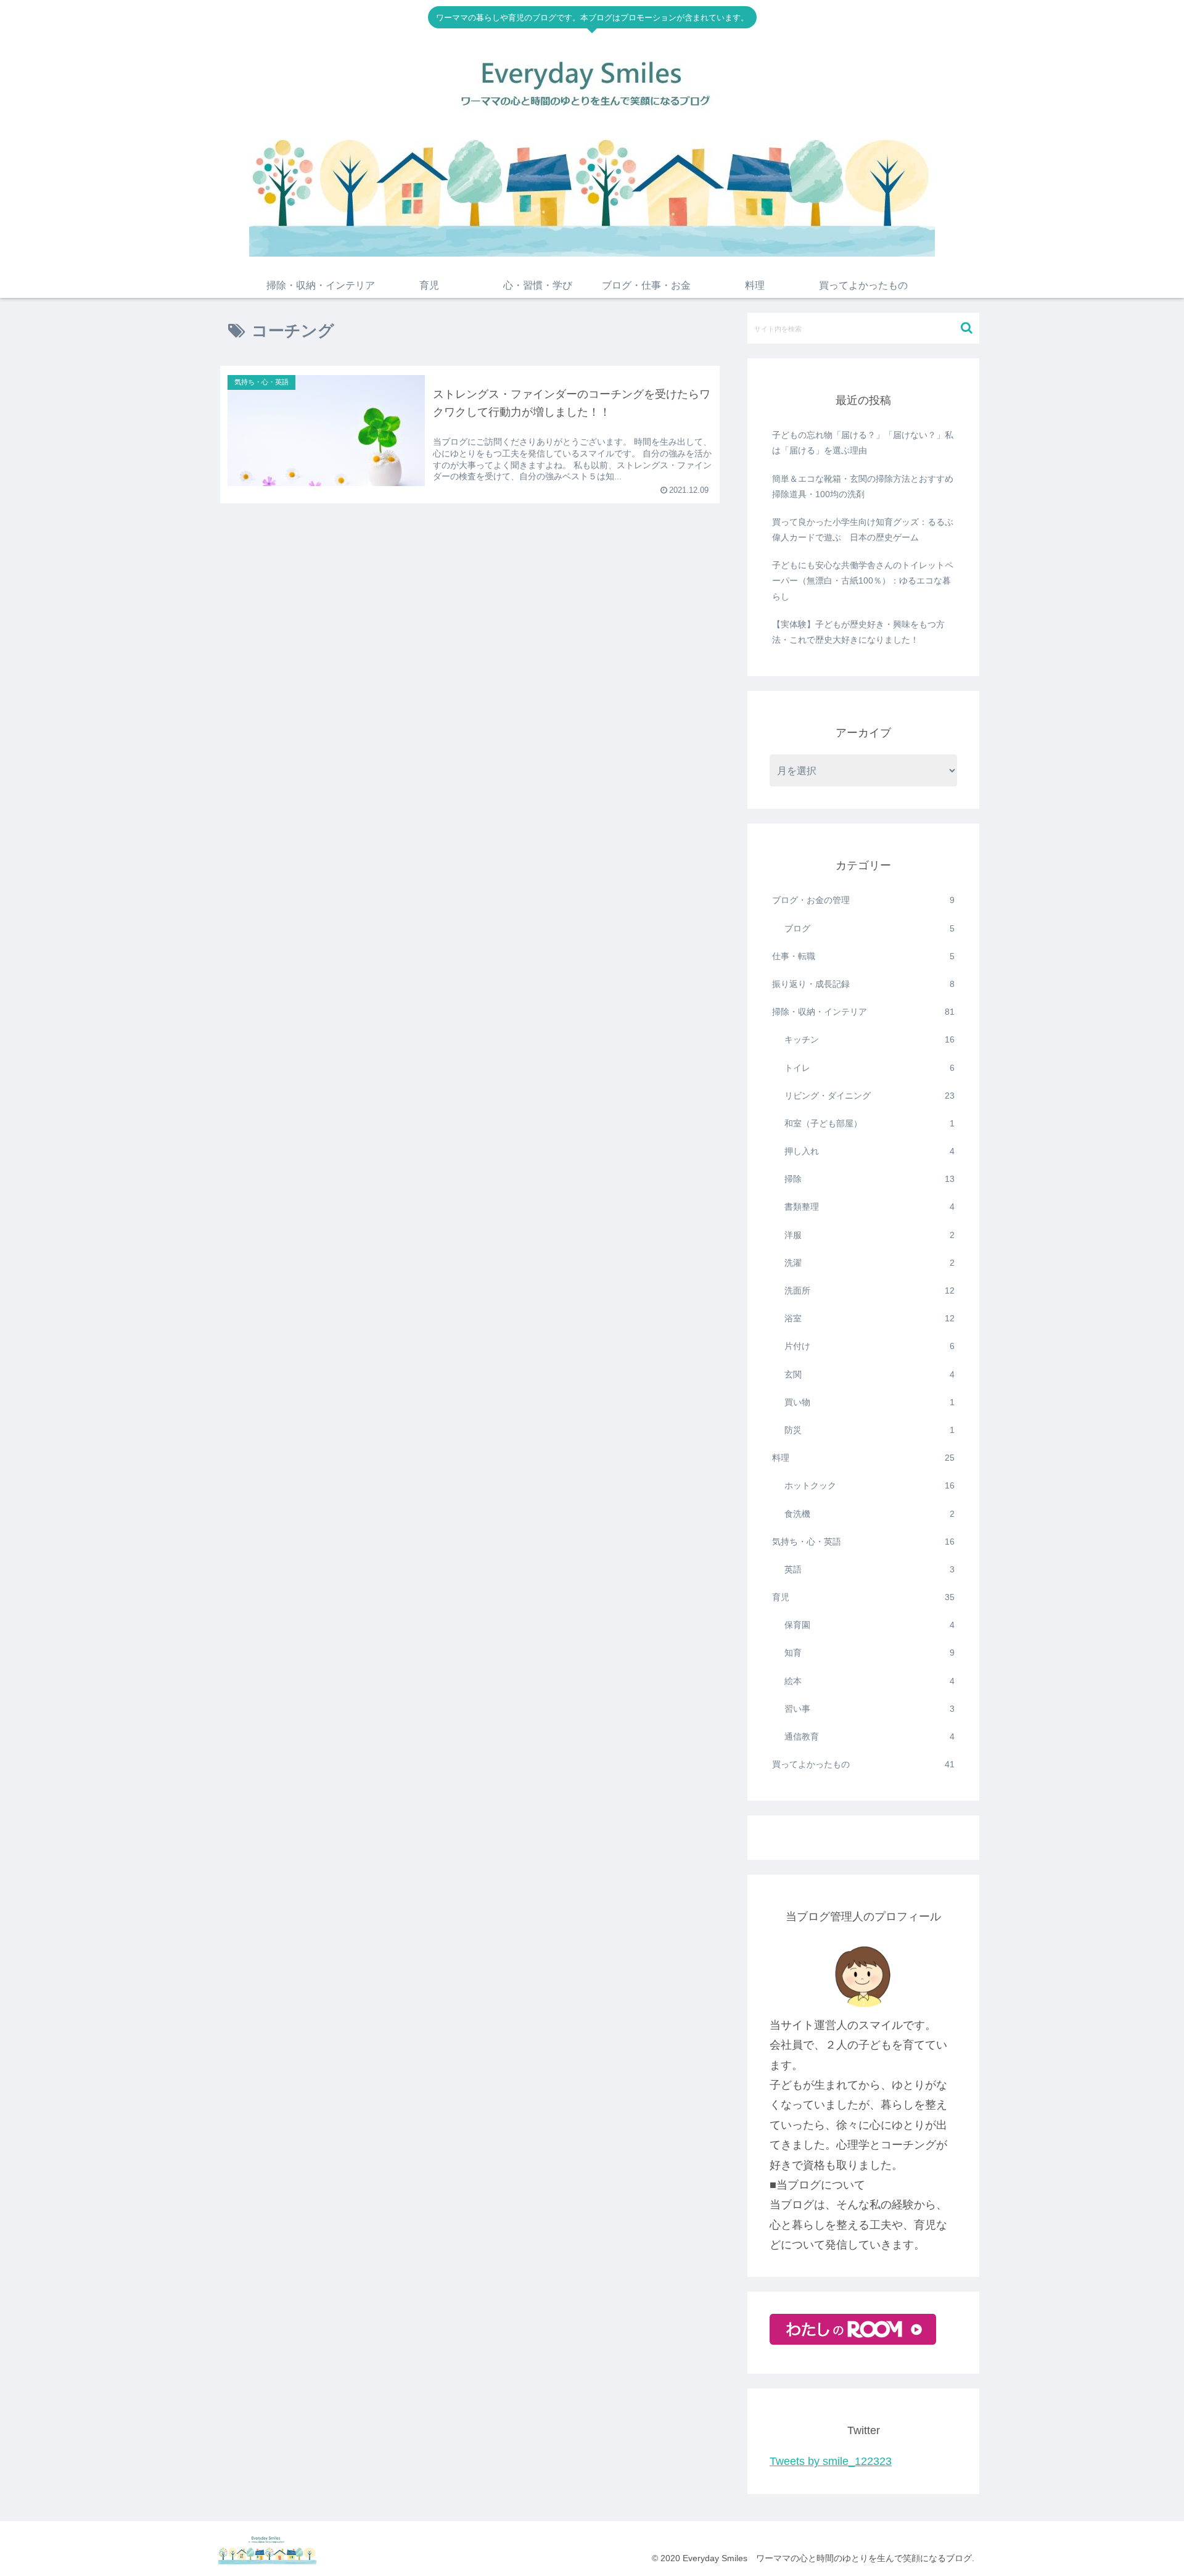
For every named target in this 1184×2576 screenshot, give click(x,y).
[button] (967, 328)
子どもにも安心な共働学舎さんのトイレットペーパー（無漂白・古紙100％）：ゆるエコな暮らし (863, 580)
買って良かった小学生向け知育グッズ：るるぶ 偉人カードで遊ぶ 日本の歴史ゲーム (865, 530)
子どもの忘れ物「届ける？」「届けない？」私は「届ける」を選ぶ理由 (863, 443)
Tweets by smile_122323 (831, 2461)
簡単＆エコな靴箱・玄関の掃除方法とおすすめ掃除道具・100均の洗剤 (863, 486)
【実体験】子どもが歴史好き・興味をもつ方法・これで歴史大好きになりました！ (858, 632)
